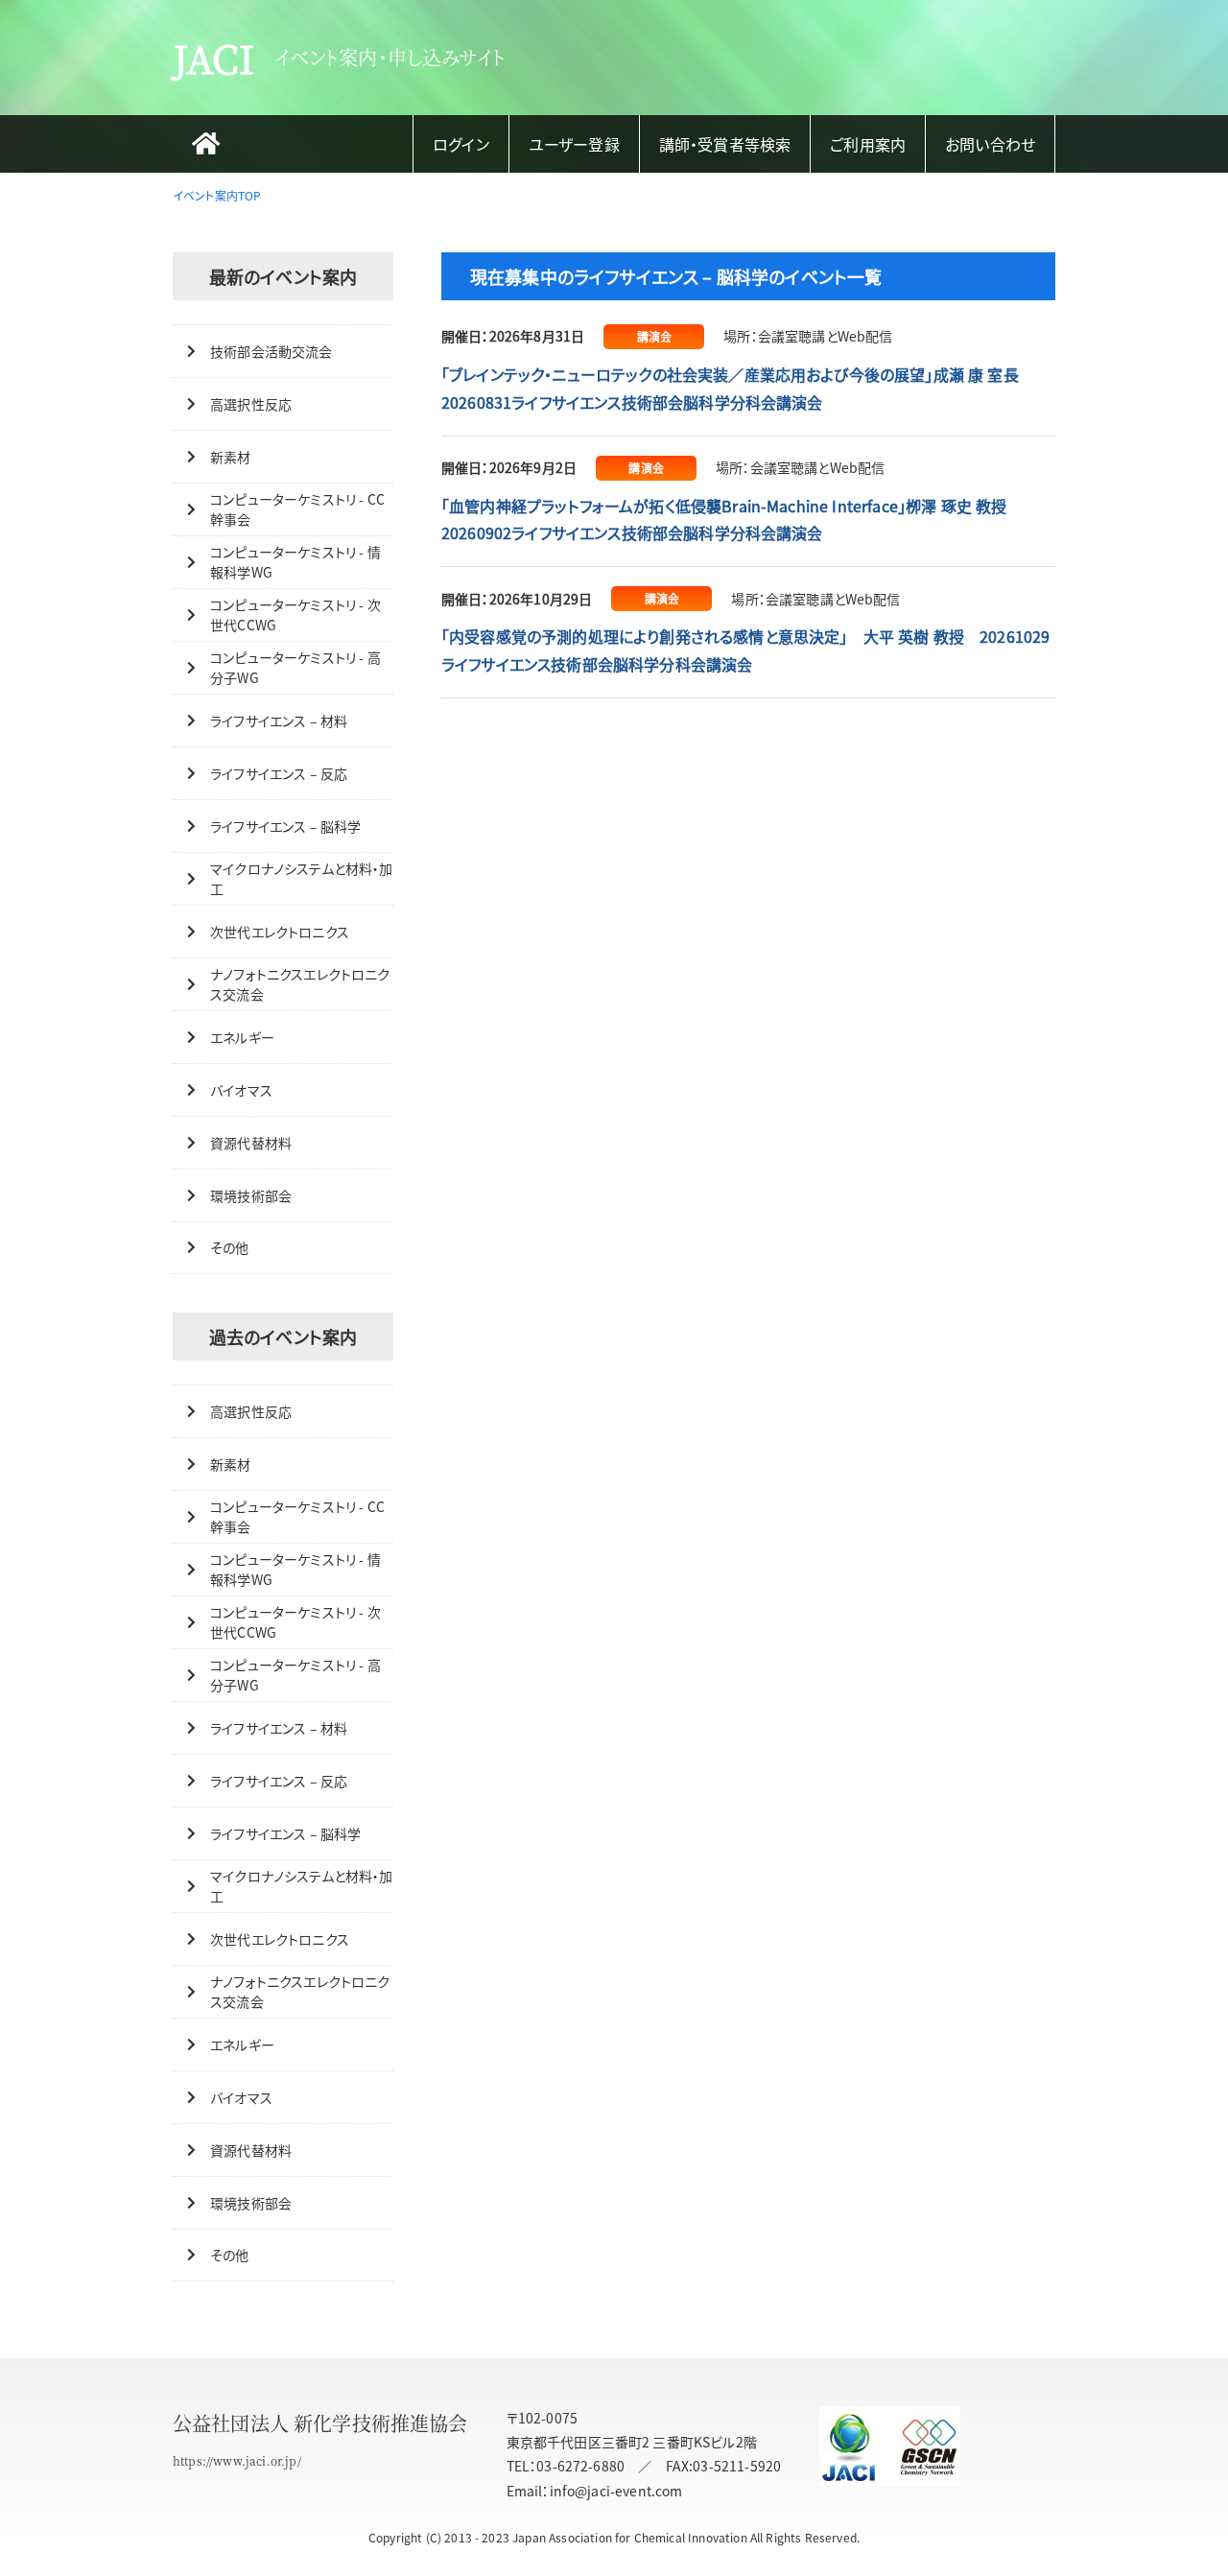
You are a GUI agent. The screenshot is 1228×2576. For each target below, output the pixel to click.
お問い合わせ (990, 144)
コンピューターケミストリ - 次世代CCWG (295, 614)
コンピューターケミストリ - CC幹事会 (297, 509)
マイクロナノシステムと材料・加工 (301, 878)
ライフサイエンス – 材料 (279, 721)
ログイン (461, 144)
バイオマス (241, 1090)
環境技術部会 (251, 1195)
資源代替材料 (251, 1143)
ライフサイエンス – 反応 (279, 773)
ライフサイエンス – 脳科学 (285, 826)
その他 (229, 1247)
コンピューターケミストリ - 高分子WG (295, 667)
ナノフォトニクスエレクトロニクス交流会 (300, 984)
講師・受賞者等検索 (725, 144)
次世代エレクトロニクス (280, 932)
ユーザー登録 (574, 144)
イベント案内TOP (217, 195)
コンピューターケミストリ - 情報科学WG (295, 562)
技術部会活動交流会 (271, 351)
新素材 (230, 457)
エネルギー (242, 1037)
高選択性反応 (251, 404)
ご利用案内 (868, 144)
